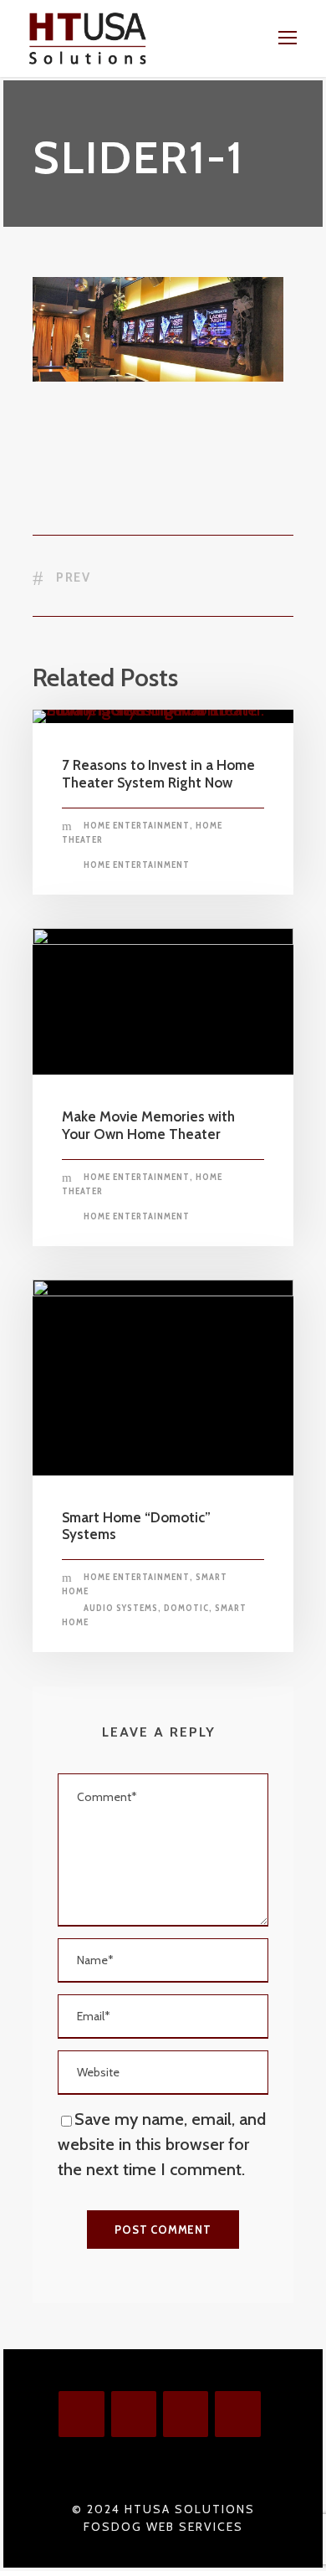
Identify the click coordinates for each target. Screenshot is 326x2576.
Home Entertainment (137, 825)
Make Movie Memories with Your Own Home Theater (148, 1125)
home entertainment (137, 865)
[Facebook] (81, 2414)
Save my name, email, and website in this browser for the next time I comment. (162, 2144)
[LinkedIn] (237, 2414)
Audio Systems (121, 1608)
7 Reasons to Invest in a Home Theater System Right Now (158, 773)
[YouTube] (186, 2414)
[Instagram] (134, 2414)
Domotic (186, 1608)
